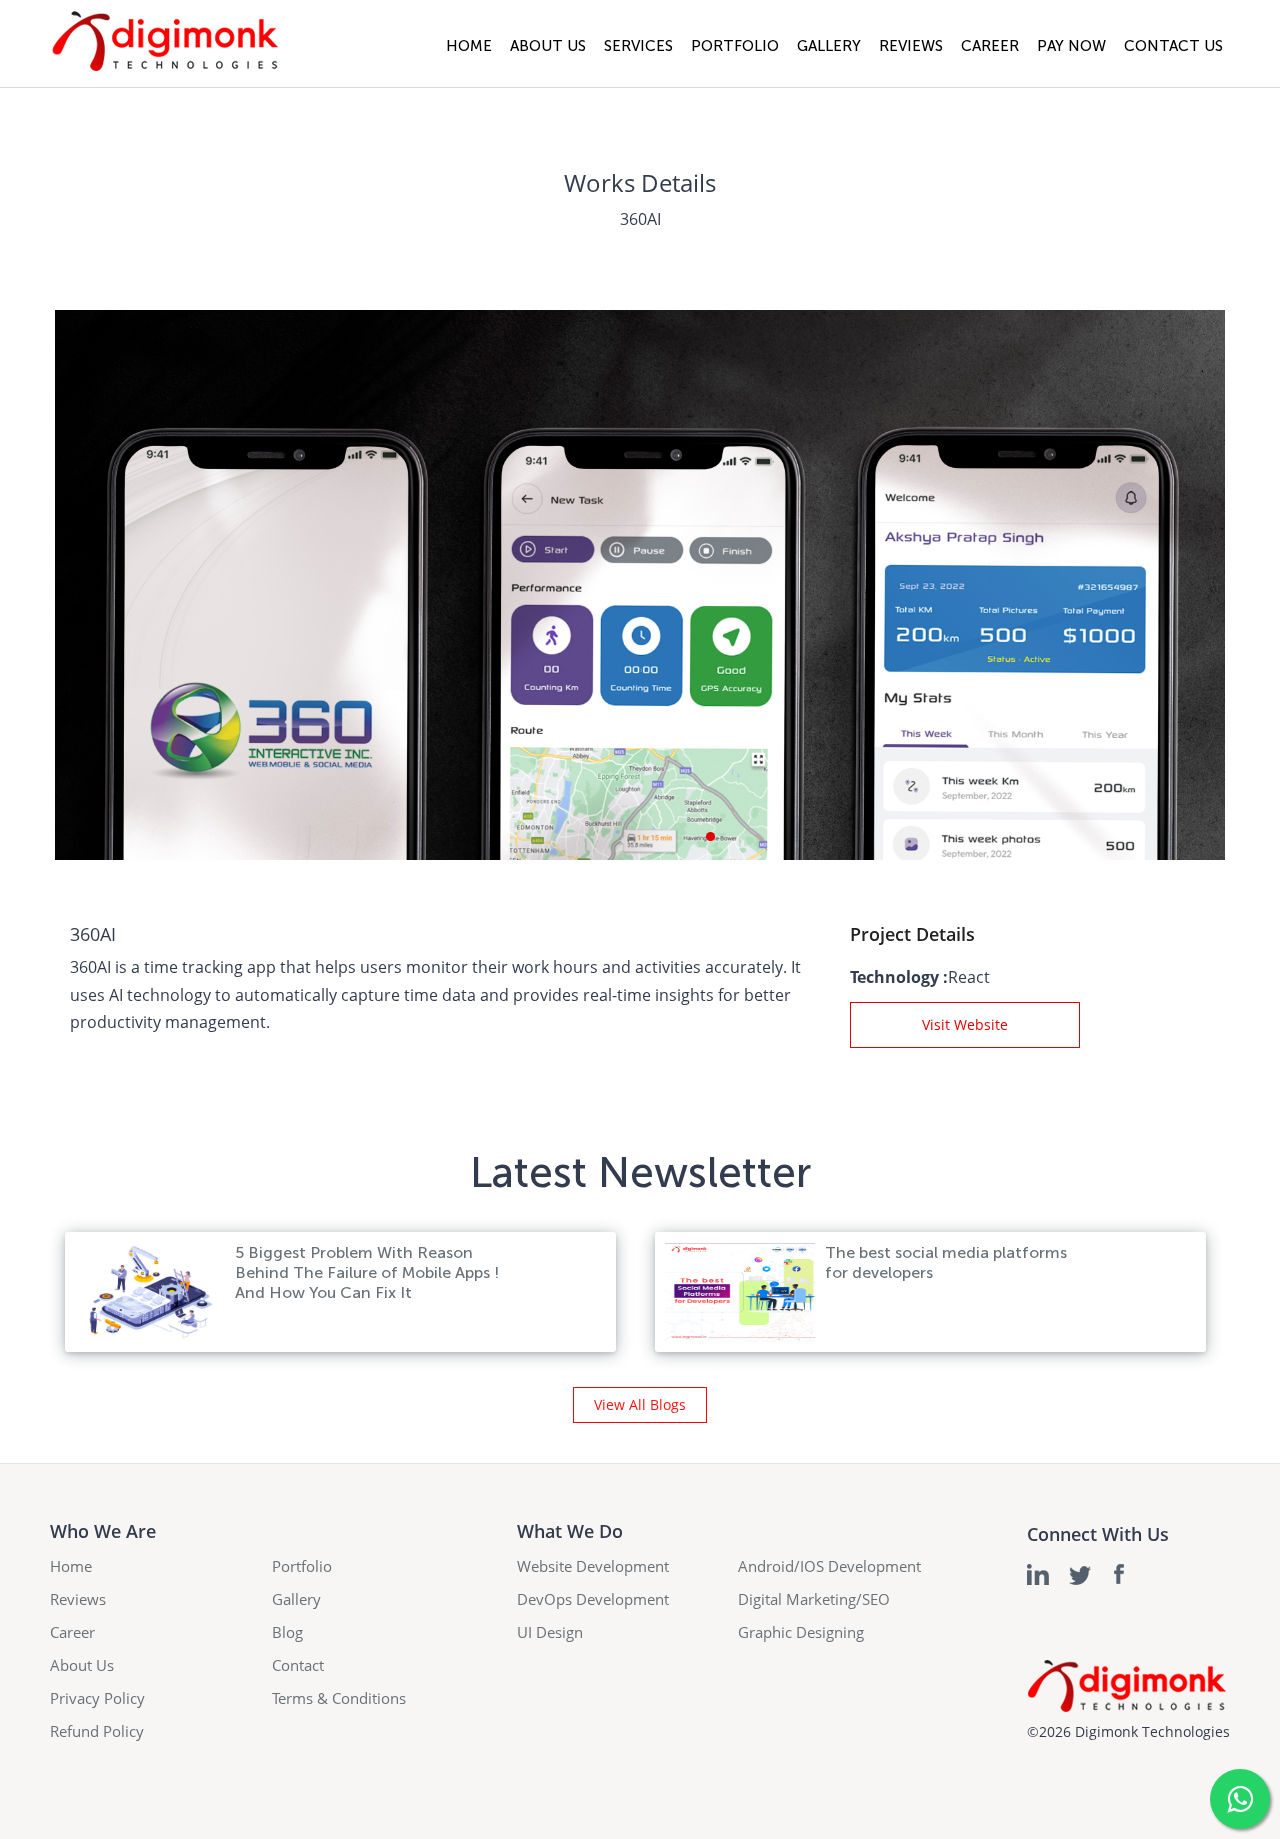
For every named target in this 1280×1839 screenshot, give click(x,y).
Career (990, 46)
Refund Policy (97, 1731)
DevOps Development (593, 1599)
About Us (548, 46)
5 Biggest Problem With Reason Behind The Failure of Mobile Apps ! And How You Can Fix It (367, 1272)
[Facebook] (1121, 1575)
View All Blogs (640, 1404)
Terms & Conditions (339, 1698)
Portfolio (735, 46)
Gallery (829, 46)
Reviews (911, 46)
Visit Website (965, 1024)
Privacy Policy (97, 1698)
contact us (1173, 46)
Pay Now (1071, 46)
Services (638, 46)
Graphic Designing (801, 1632)
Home (469, 46)
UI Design (550, 1632)
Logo (165, 43)
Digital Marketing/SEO (814, 1599)
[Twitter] (1080, 1575)
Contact (298, 1665)
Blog (287, 1632)
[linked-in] (1039, 1575)
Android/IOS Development (829, 1566)
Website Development (593, 1566)
